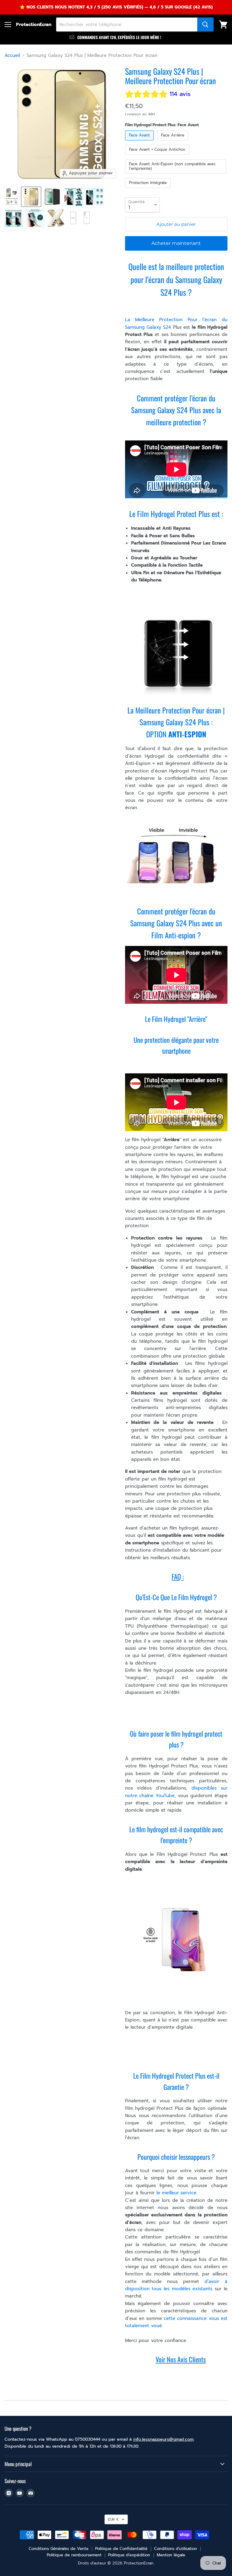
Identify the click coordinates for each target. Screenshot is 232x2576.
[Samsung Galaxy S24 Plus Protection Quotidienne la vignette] (73, 197)
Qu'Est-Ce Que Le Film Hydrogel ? (176, 1597)
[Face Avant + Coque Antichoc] (158, 156)
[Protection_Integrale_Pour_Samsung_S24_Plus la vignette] (12, 197)
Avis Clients (192, 2359)
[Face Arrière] (173, 142)
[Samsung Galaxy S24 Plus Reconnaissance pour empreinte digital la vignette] (95, 197)
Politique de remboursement (74, 2555)
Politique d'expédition (129, 2555)
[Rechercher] (205, 25)
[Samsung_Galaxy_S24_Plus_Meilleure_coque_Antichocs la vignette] (56, 218)
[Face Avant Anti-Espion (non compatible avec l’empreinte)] (176, 175)
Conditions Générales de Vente (59, 2549)
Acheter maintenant (176, 243)
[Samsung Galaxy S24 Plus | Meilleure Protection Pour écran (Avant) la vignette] (31, 197)
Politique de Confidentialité (121, 2549)
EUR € (113, 2519)
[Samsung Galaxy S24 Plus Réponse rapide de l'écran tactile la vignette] (35, 218)
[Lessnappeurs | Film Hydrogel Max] (173, 371)
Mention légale (171, 2555)
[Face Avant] (140, 142)
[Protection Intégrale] (149, 189)
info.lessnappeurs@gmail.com (163, 2439)
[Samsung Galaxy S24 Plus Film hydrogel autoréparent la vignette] (14, 218)
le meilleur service (176, 2193)
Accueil (12, 56)
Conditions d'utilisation (176, 2549)
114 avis (180, 94)
